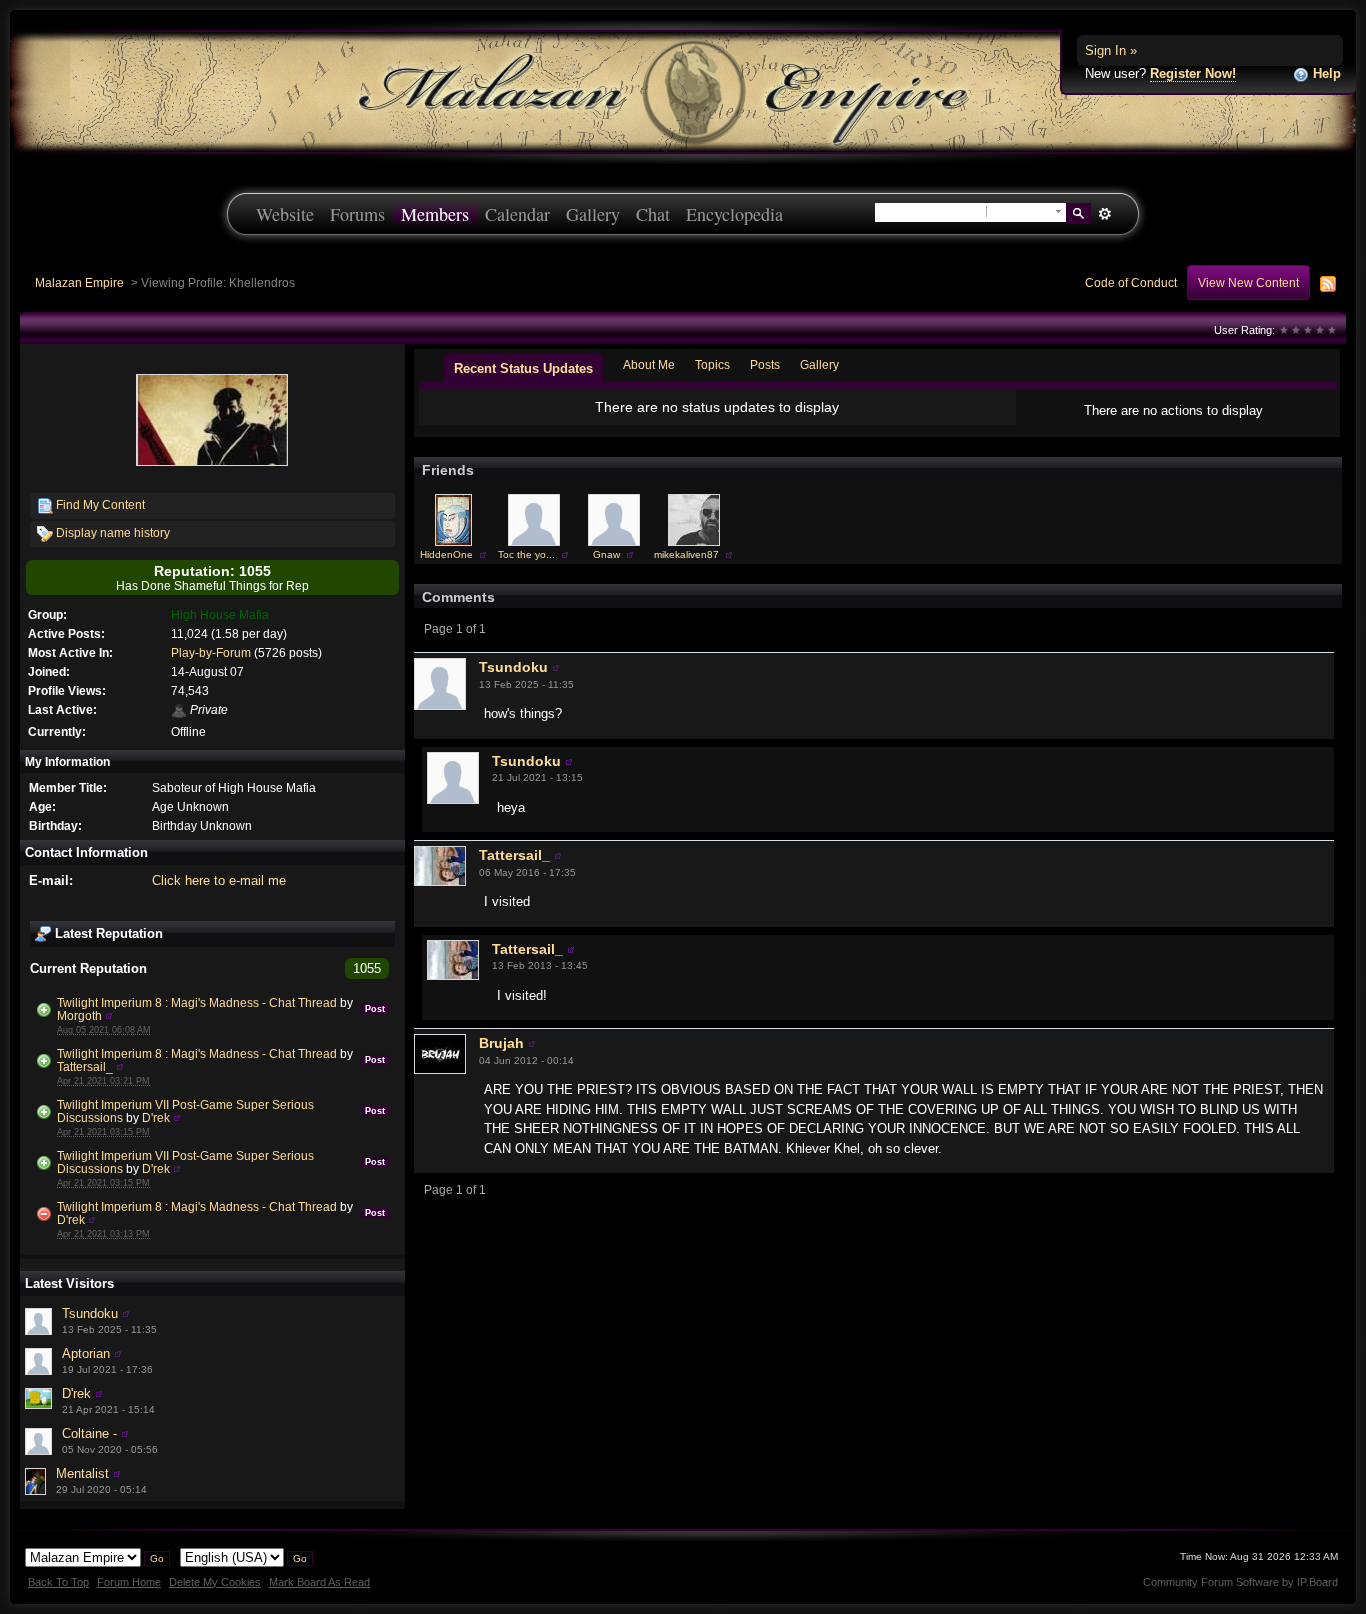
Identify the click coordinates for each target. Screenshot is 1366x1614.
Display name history (111, 532)
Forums (357, 214)
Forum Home (129, 1582)
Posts (765, 364)
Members (435, 214)
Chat (653, 214)
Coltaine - (89, 1433)
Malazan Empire (79, 282)
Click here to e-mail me (219, 880)
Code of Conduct (1131, 282)
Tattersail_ (85, 1066)
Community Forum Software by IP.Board (1240, 1582)
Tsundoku (90, 1313)
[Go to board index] (683, 90)
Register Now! (1193, 73)
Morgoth (79, 1015)
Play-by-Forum (211, 652)
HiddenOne (446, 554)
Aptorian (86, 1353)
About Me (649, 364)
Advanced (1104, 214)
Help (1325, 73)
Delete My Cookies (215, 1582)
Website (285, 214)
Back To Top (58, 1582)
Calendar (517, 214)
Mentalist (82, 1473)
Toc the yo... (526, 554)
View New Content (1248, 282)
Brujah (501, 1043)
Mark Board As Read (319, 1582)
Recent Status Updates (523, 368)
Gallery (593, 214)
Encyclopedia (734, 214)
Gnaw (606, 554)
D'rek (156, 1117)
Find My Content (99, 504)
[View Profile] (109, 1015)
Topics (712, 364)
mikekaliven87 (686, 554)
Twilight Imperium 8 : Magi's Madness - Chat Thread (197, 1002)
